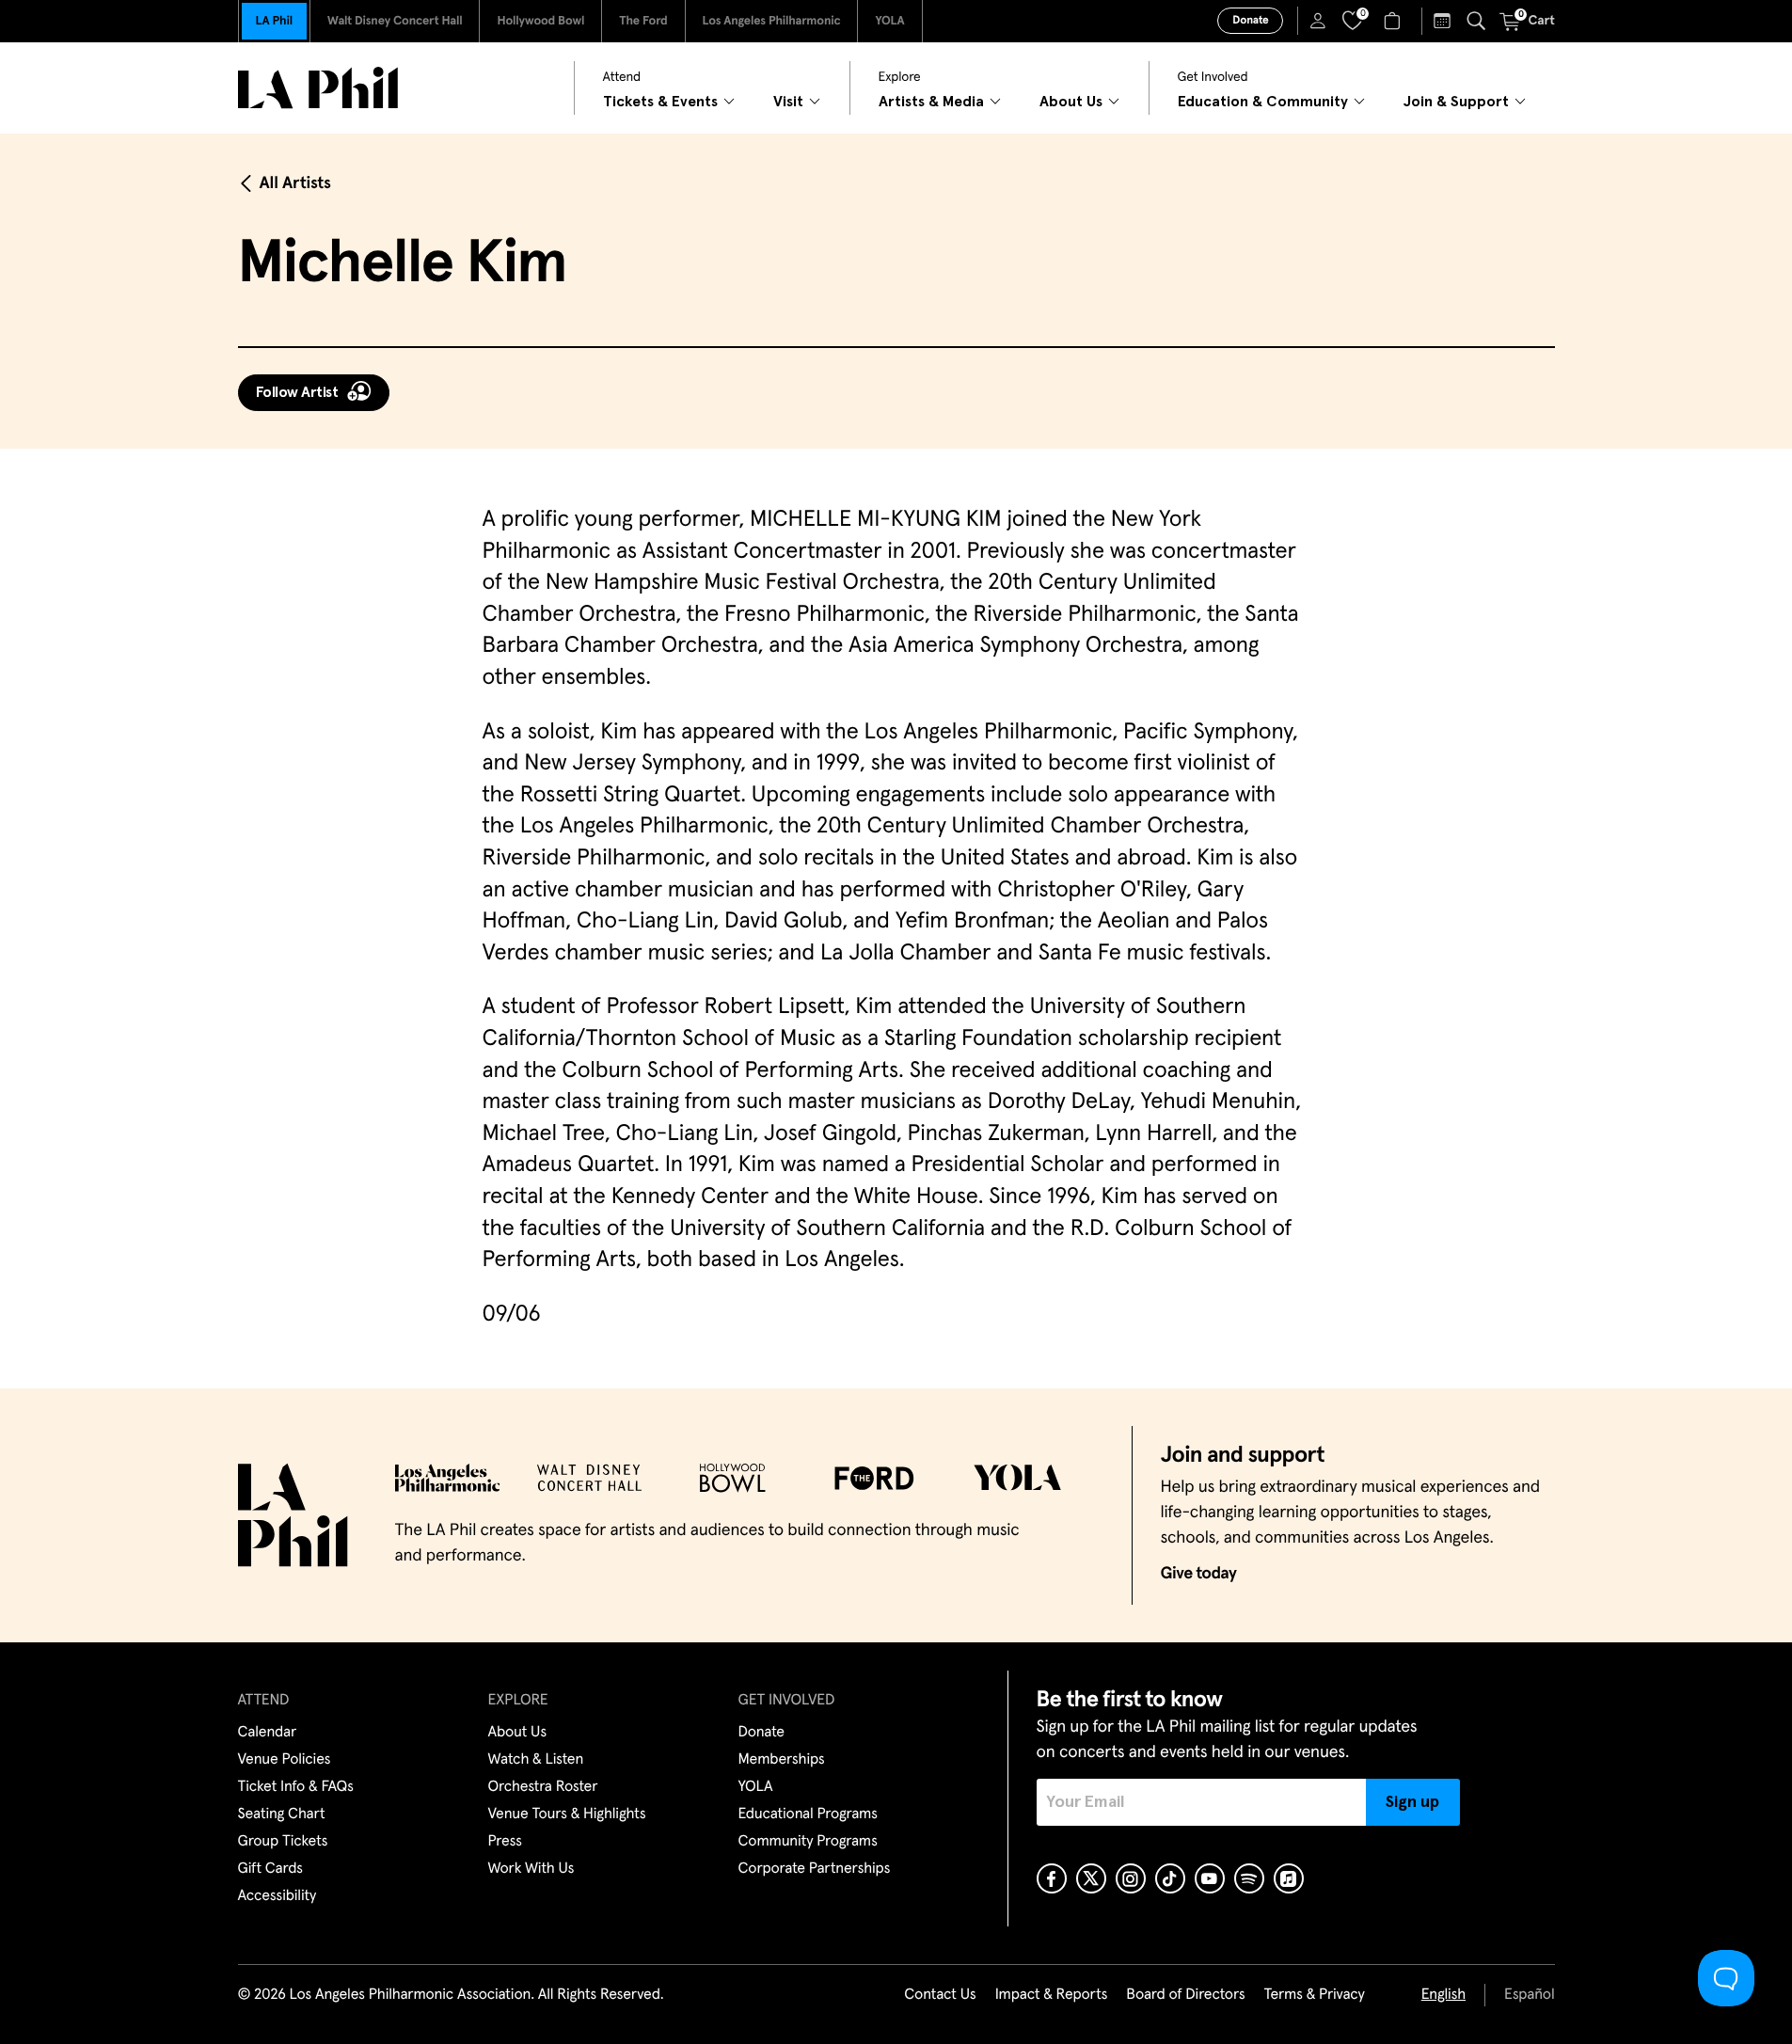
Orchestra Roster (543, 1787)
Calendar (268, 1733)
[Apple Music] (1289, 1878)
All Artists (295, 183)
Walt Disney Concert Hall (395, 21)
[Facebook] (1052, 1878)
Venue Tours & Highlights (567, 1814)
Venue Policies (285, 1760)
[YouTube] (1210, 1878)
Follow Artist (297, 392)
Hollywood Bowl (540, 21)
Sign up (1412, 1802)
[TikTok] (1170, 1878)
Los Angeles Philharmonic (772, 21)
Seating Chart (282, 1814)
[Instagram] (1131, 1878)
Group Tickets (283, 1842)
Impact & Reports (1052, 1995)
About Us (518, 1733)
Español (1529, 1995)
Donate (1250, 21)
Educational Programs (808, 1814)
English (1443, 1995)
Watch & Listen (536, 1760)
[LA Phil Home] (318, 88)
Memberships (782, 1760)
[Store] (1395, 21)
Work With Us (531, 1869)
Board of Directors (1185, 1995)
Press (505, 1842)
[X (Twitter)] (1091, 1878)
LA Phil (274, 21)
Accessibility (278, 1896)
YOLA (889, 21)
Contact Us (940, 1995)
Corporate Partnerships (815, 1869)
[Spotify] (1249, 1878)
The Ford (643, 21)
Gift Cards (270, 1869)
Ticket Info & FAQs (296, 1787)
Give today (1199, 1574)
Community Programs (808, 1842)
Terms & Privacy (1314, 1995)
